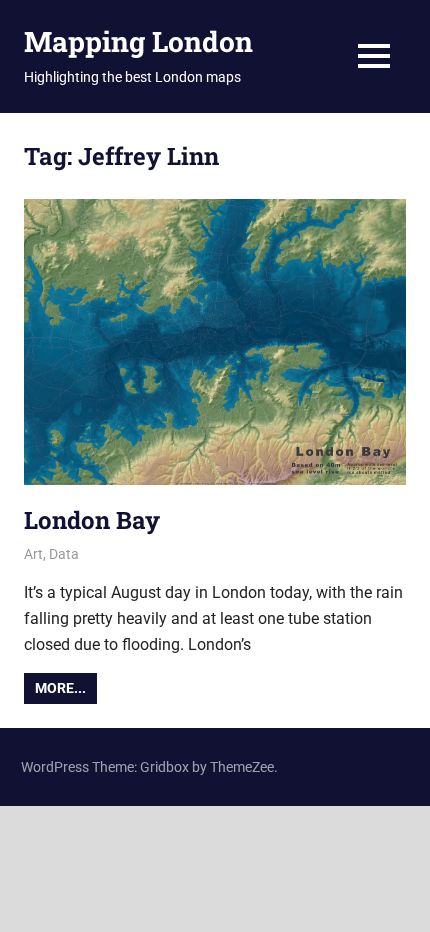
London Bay (92, 520)
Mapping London (138, 41)
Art (33, 554)
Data (64, 554)
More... (60, 688)
